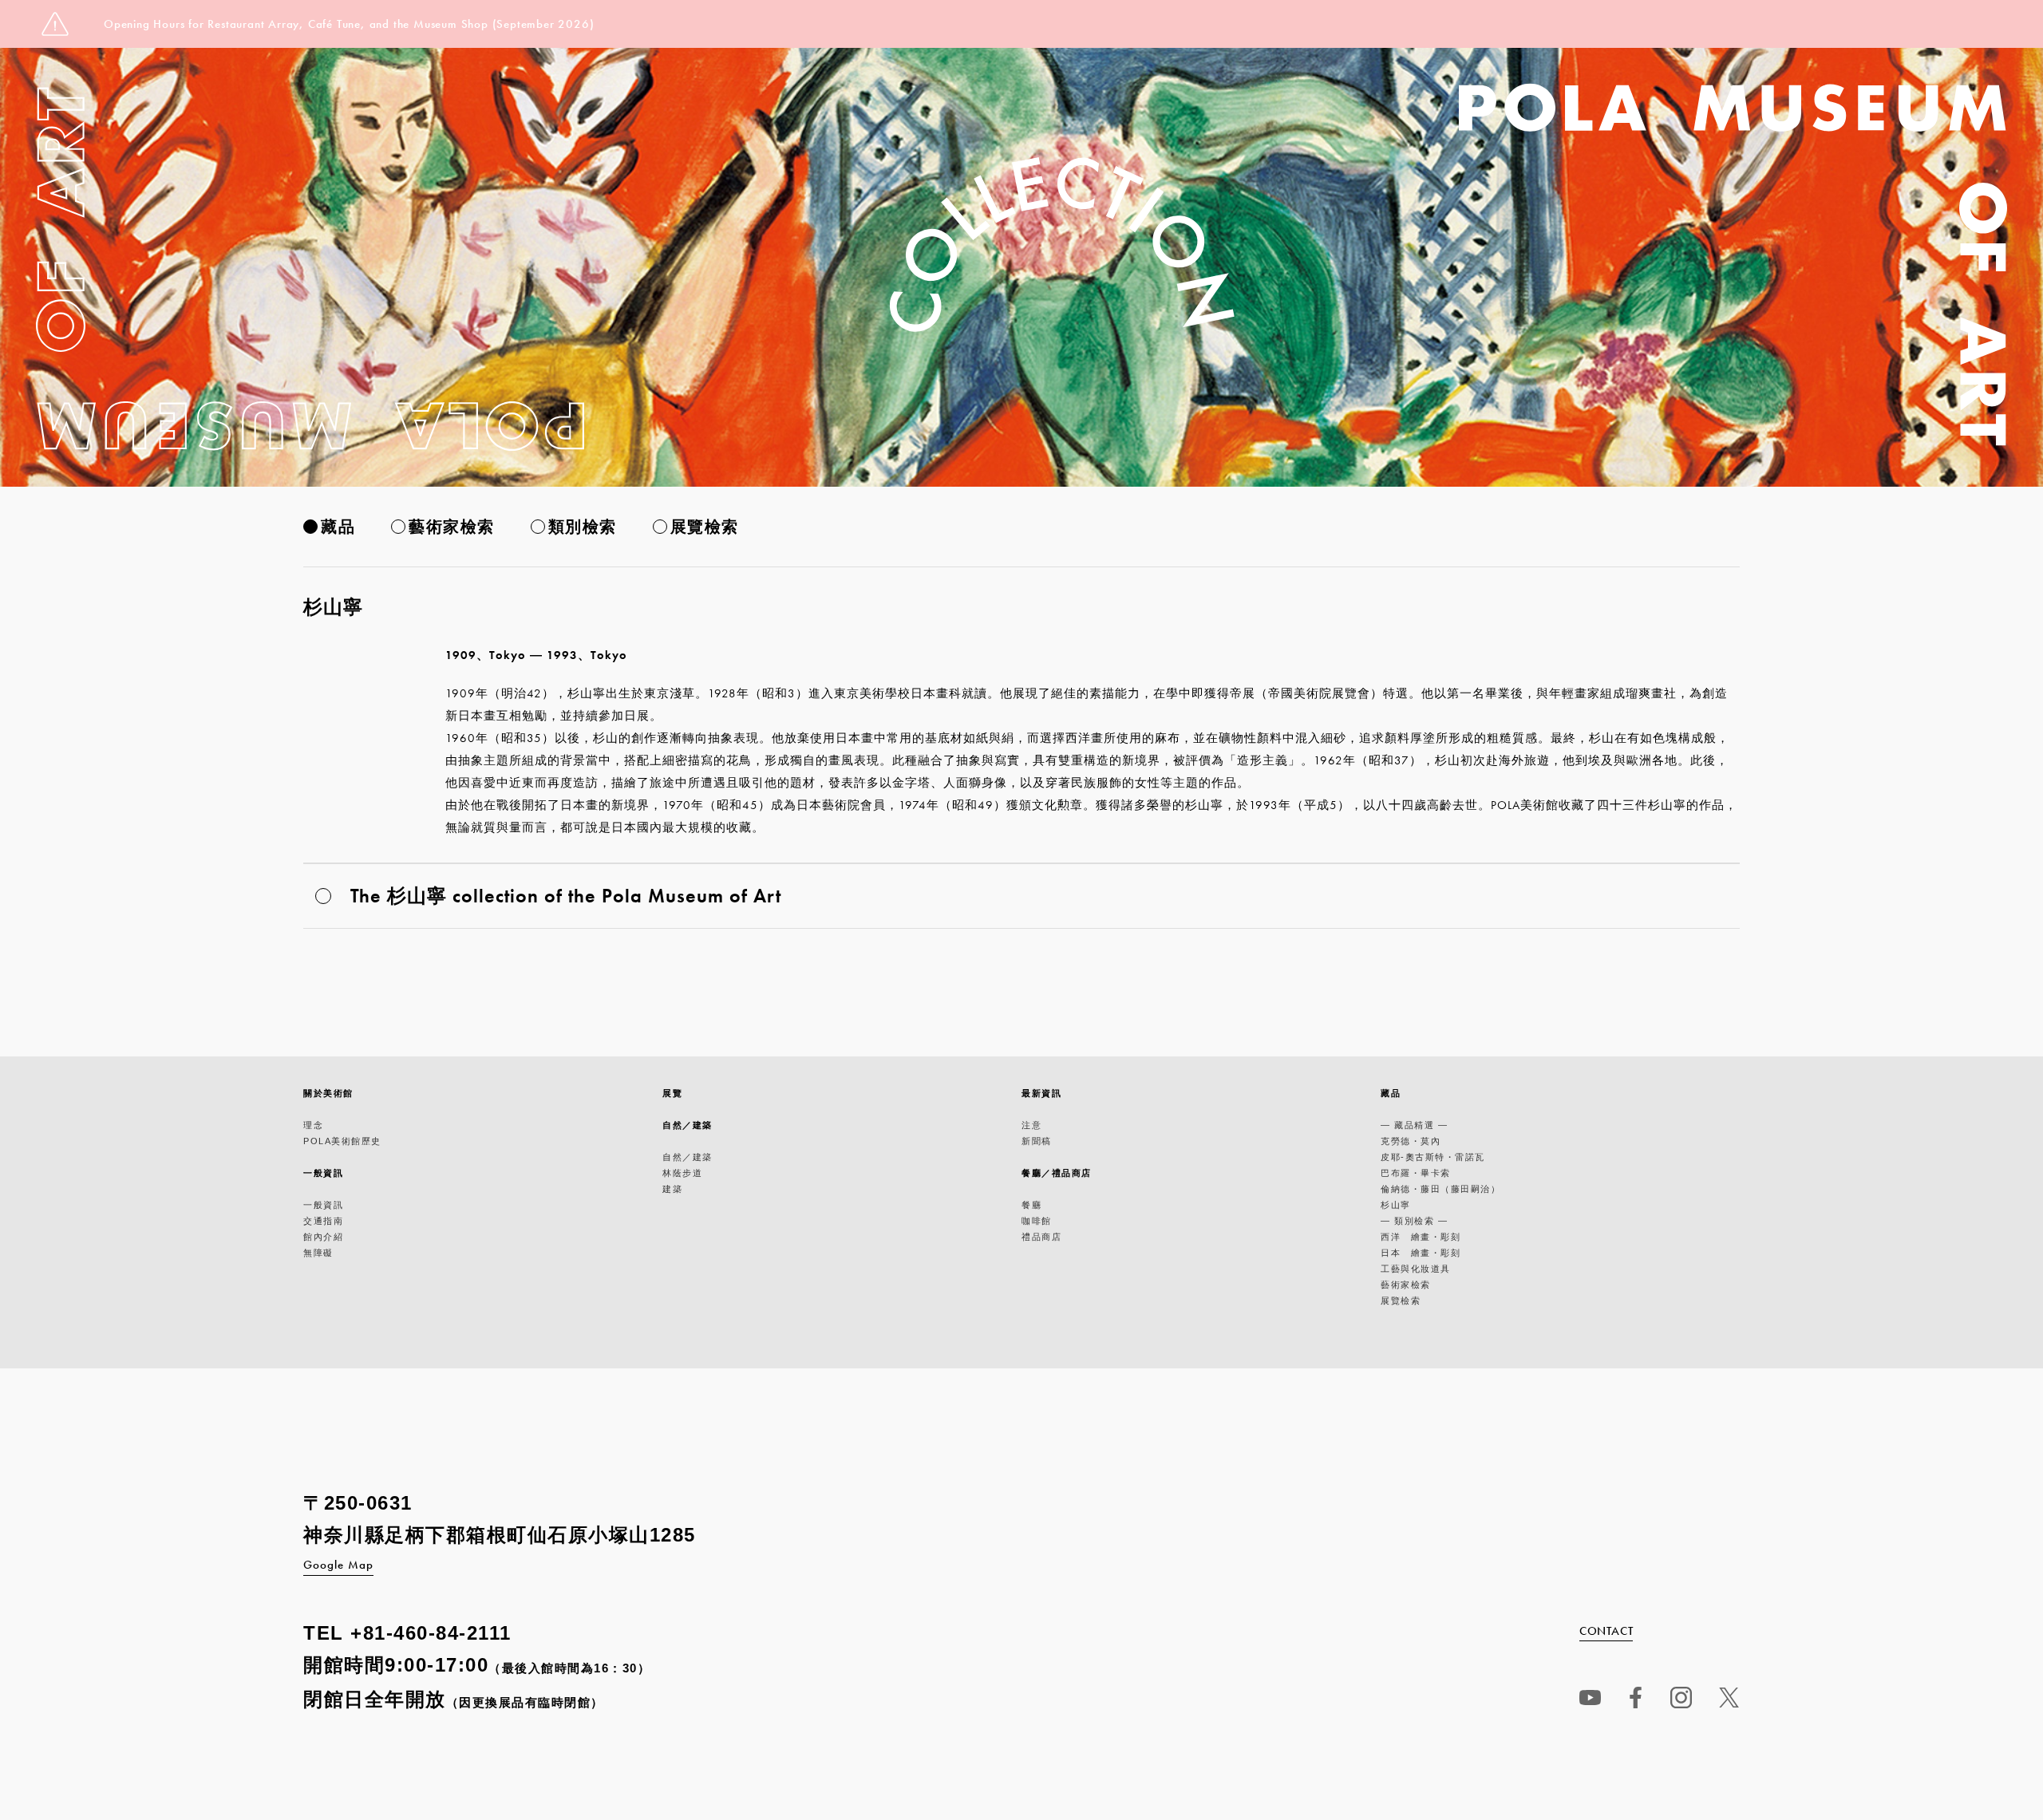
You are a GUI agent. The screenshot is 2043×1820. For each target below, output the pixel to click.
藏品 (338, 527)
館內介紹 (323, 1237)
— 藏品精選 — (1414, 1125)
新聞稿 (1037, 1141)
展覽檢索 (705, 527)
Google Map (338, 1565)
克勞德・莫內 (1411, 1141)
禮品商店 (1041, 1237)
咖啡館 (1037, 1221)
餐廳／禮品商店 (1057, 1173)
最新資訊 (1041, 1093)
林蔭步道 (682, 1173)
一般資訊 (323, 1173)
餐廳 (1031, 1205)
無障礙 (318, 1253)
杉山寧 (1396, 1205)
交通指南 (323, 1221)
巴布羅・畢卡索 (1416, 1173)
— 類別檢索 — (1414, 1221)
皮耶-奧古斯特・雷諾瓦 (1433, 1157)
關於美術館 (328, 1093)
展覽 (672, 1093)
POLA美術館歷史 (342, 1141)
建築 (672, 1189)
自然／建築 (688, 1125)
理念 (313, 1125)
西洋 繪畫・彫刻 (1421, 1237)
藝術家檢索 (452, 527)
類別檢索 (583, 527)
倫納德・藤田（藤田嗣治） (1440, 1189)
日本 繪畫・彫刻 (1421, 1253)
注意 (1031, 1125)
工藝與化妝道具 (1416, 1269)
